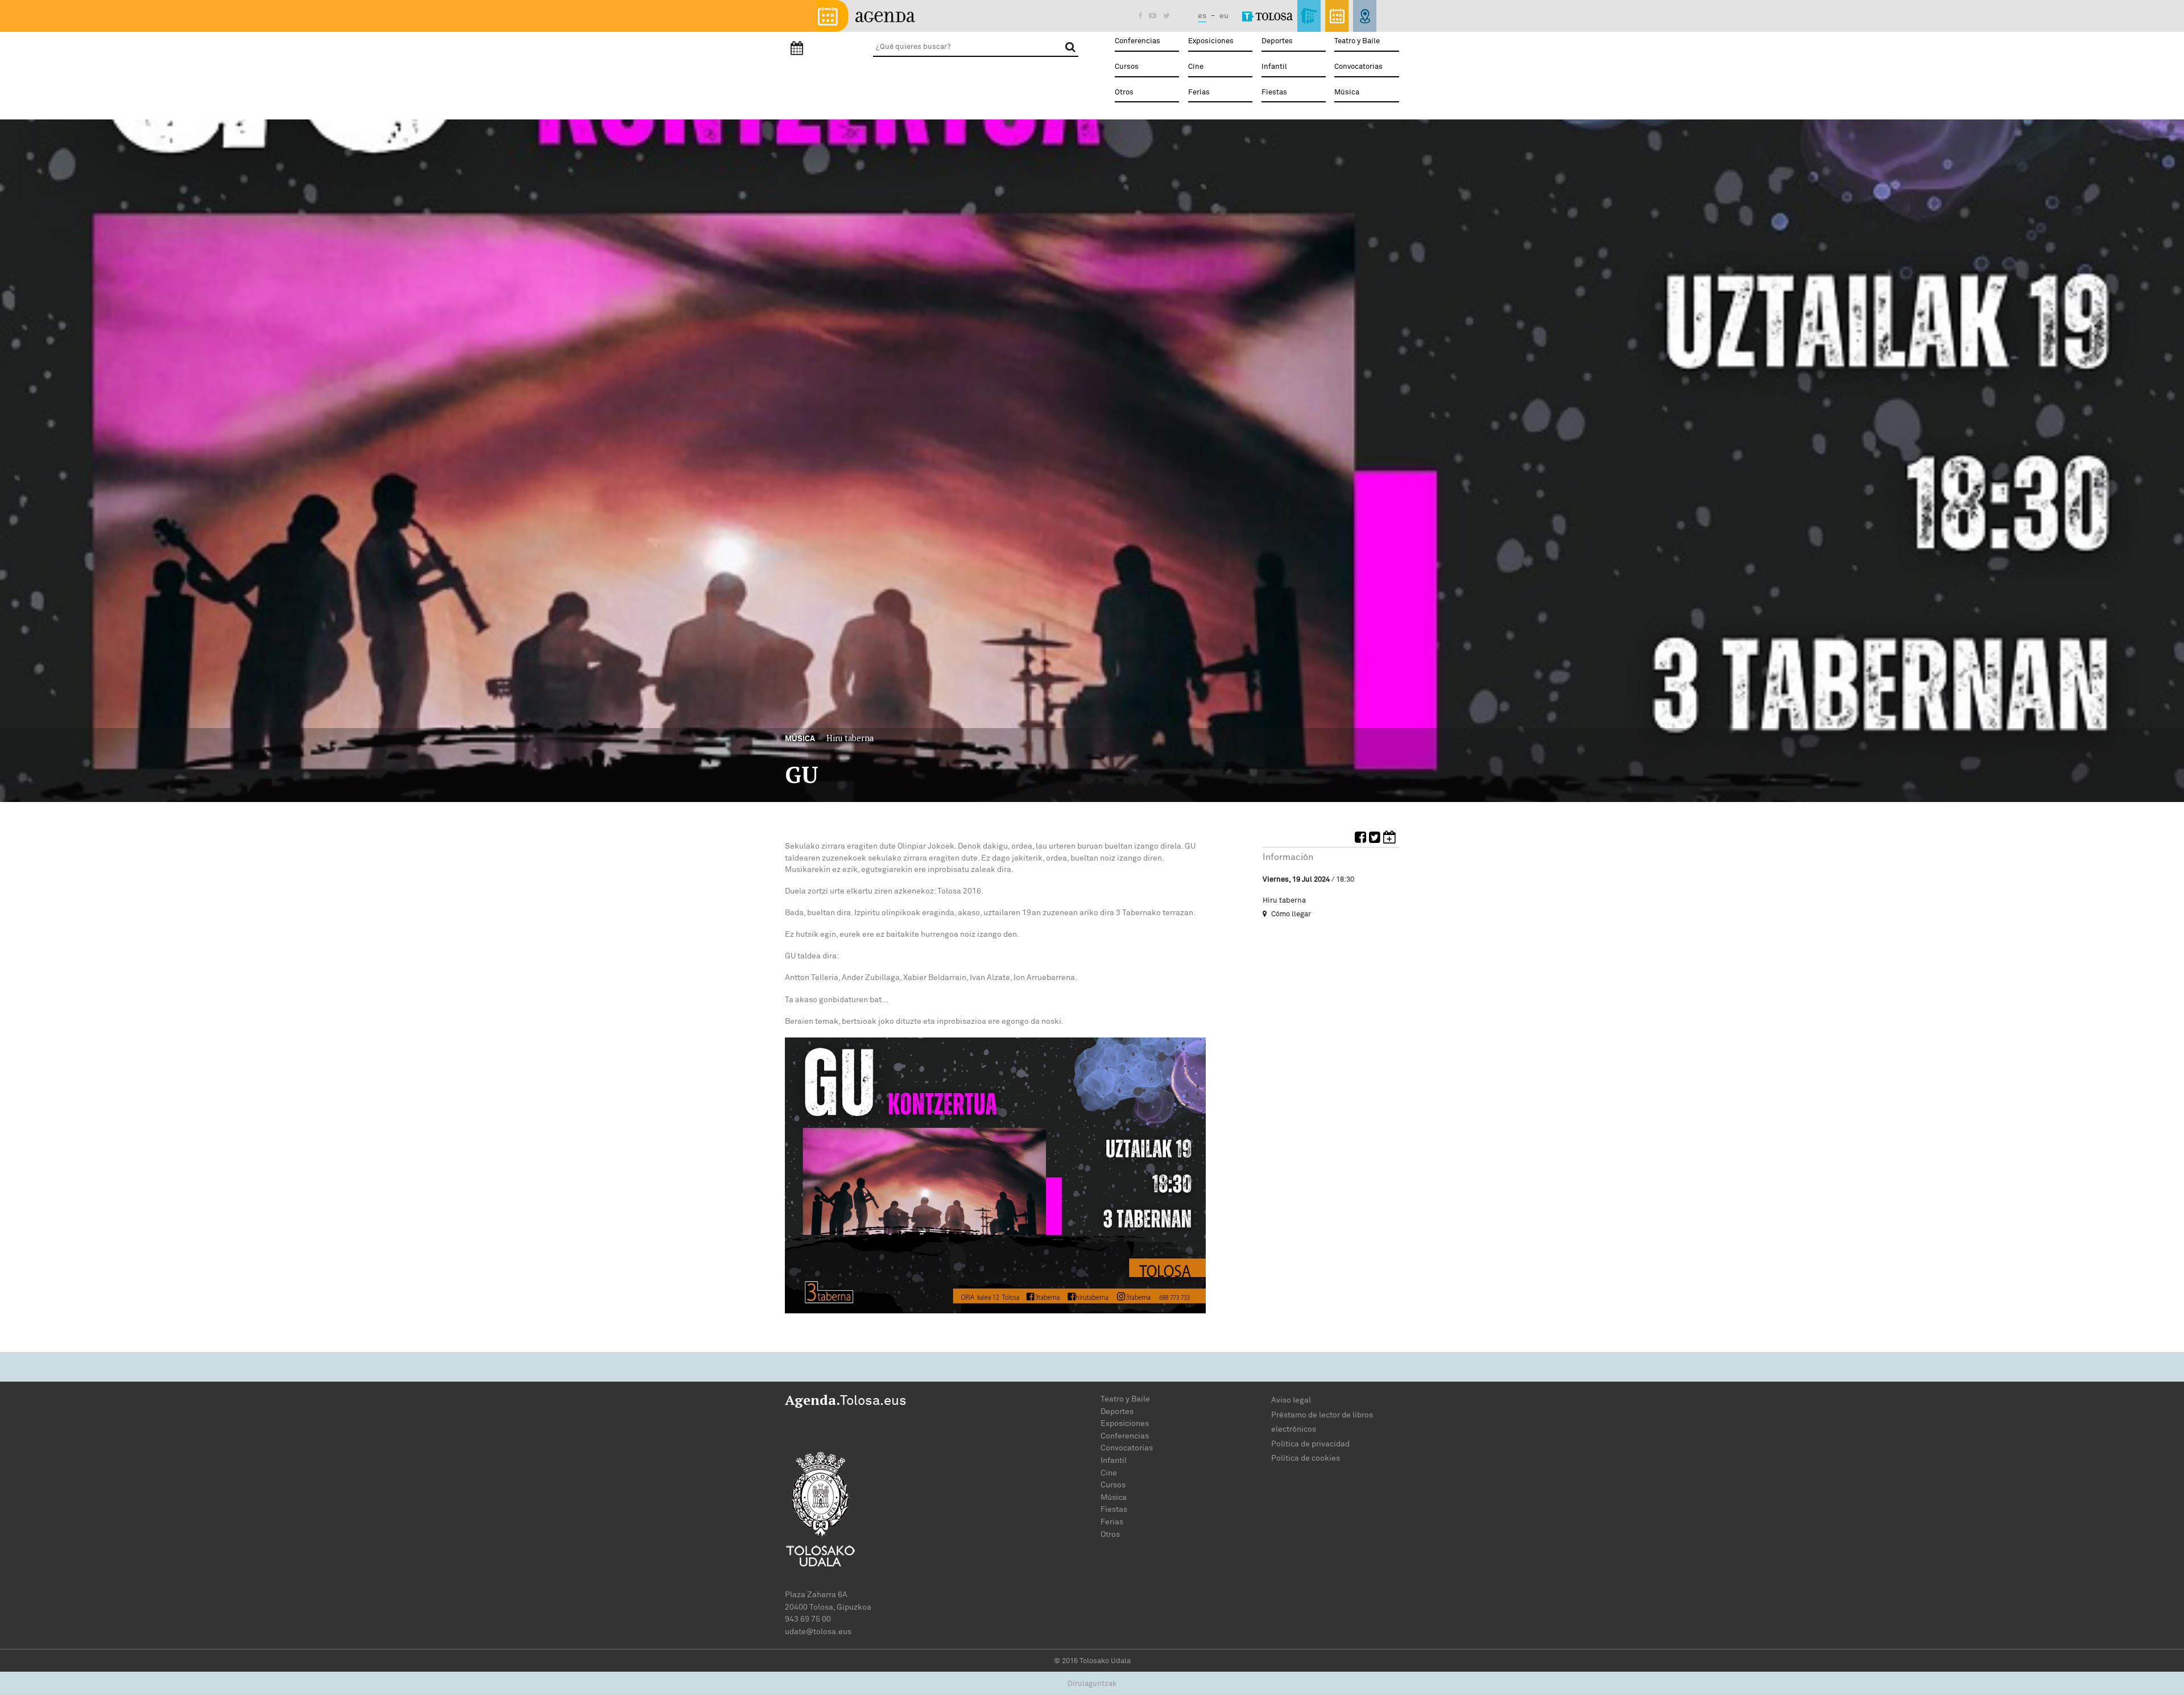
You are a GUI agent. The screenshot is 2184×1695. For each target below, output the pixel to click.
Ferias (1199, 92)
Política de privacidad (1310, 1444)
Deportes (1277, 41)
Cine (1196, 67)
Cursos (1127, 67)
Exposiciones (1211, 41)
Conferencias (1137, 41)
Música (1347, 92)
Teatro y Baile (1357, 41)
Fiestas (1274, 92)
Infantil (1274, 67)
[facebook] (1362, 839)
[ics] (1391, 839)
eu (1224, 16)
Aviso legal (1291, 1400)
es (1202, 16)
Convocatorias (1358, 67)
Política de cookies (1306, 1458)
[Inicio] (866, 15)
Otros (1124, 92)
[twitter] (1376, 839)
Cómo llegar (1290, 914)
